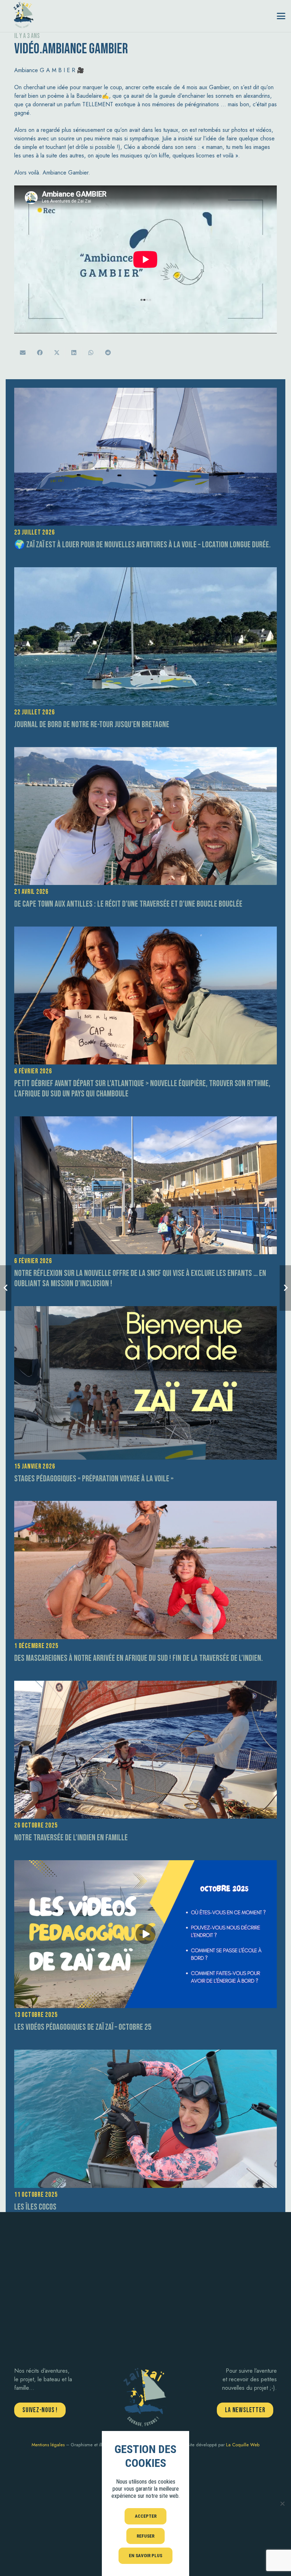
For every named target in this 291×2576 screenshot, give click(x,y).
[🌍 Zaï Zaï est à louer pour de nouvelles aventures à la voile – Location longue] (145, 457)
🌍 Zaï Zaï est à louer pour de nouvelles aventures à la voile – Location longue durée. (142, 545)
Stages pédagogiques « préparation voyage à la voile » (94, 1479)
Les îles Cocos (35, 2207)
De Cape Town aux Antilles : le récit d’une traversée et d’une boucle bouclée (128, 904)
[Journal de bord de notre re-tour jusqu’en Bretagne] (145, 636)
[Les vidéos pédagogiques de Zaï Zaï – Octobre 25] (145, 1934)
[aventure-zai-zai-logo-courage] (23, 14)
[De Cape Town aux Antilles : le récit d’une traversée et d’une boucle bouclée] (145, 816)
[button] (281, 16)
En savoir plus (145, 2556)
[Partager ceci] (40, 353)
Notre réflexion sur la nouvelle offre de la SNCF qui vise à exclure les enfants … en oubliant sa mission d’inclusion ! (140, 1278)
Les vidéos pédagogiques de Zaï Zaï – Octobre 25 (83, 2027)
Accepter (146, 2516)
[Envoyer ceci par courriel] (23, 353)
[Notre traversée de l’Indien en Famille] (145, 1750)
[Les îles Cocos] (145, 2119)
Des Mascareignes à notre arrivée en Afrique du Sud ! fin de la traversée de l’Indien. (139, 1658)
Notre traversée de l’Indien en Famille (71, 1838)
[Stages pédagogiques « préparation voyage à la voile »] (145, 1383)
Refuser (145, 2536)
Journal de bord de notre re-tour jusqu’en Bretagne (92, 724)
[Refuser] (282, 2503)
